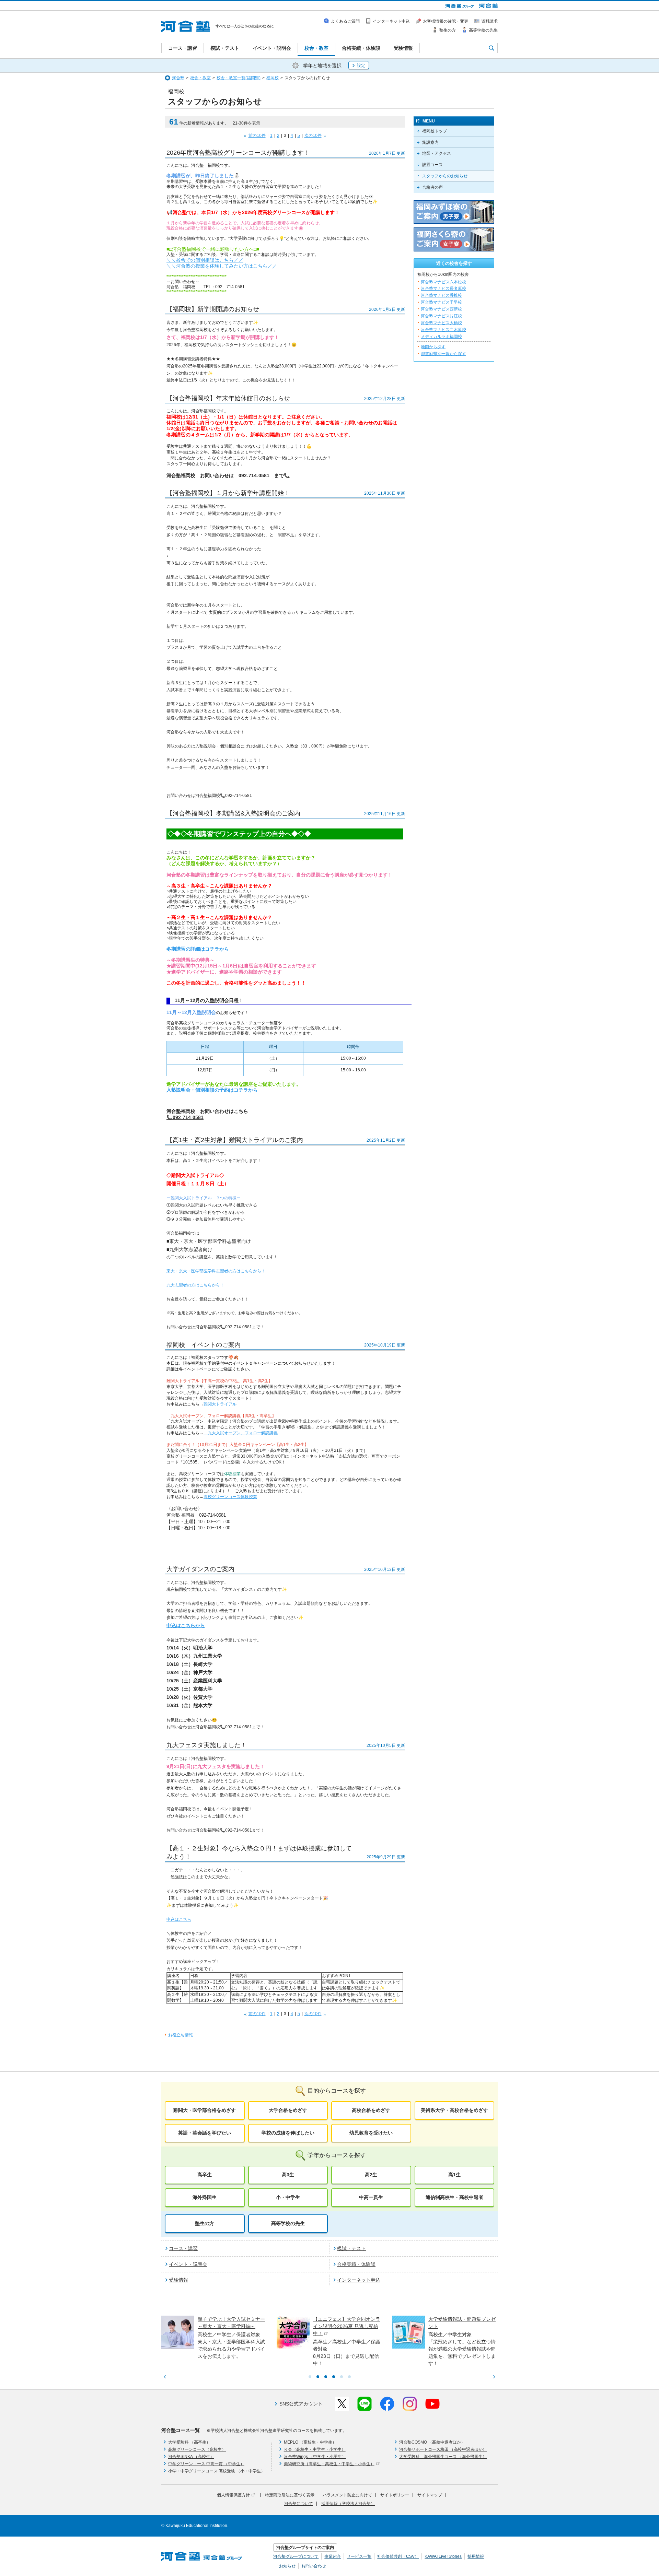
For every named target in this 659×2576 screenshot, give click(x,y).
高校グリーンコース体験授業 (230, 1497)
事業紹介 (333, 2556)
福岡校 (273, 78)
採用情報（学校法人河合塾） (348, 2504)
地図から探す (433, 347)
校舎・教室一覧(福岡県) (239, 78)
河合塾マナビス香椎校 (441, 295)
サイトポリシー (395, 2495)
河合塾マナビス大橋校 (441, 323)
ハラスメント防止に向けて (347, 2495)
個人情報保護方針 (233, 2495)
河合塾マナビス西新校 (441, 309)
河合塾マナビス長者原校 (443, 289)
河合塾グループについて (296, 2556)
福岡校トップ (435, 131)
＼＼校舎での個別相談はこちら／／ (205, 260)
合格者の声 (432, 187)
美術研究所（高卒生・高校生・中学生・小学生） (329, 2464)
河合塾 (178, 78)
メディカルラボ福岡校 (441, 337)
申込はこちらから (186, 1625)
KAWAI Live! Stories (443, 2556)
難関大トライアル (220, 1404)
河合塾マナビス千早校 (441, 302)
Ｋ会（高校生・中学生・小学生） (315, 2449)
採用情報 (476, 2556)
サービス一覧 (359, 2556)
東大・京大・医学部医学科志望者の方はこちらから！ (216, 1271)
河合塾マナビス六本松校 (443, 282)
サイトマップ (430, 2495)
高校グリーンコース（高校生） (197, 2449)
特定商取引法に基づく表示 (290, 2495)
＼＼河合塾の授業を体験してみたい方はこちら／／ (222, 266)
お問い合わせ (314, 2566)
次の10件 (313, 136)
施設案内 (430, 142)
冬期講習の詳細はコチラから (198, 949)
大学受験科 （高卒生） (189, 2442)
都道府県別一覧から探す (443, 354)
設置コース (432, 165)
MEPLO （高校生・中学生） (310, 2442)
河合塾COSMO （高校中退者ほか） (432, 2442)
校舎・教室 (200, 78)
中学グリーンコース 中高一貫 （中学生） (206, 2464)
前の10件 (257, 136)
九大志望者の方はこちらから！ (195, 1285)
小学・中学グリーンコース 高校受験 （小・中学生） (217, 2471)
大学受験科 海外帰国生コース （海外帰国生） (443, 2457)
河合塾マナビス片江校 (441, 316)
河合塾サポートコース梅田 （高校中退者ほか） (443, 2449)
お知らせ (287, 2566)
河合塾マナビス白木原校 (443, 330)
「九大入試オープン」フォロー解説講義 (241, 1433)
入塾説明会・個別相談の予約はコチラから (212, 1090)
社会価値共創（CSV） (398, 2556)
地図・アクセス (437, 153)
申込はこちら (179, 1919)
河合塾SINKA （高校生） (191, 2457)
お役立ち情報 (181, 2035)
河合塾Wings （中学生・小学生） (315, 2457)
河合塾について (299, 2504)
